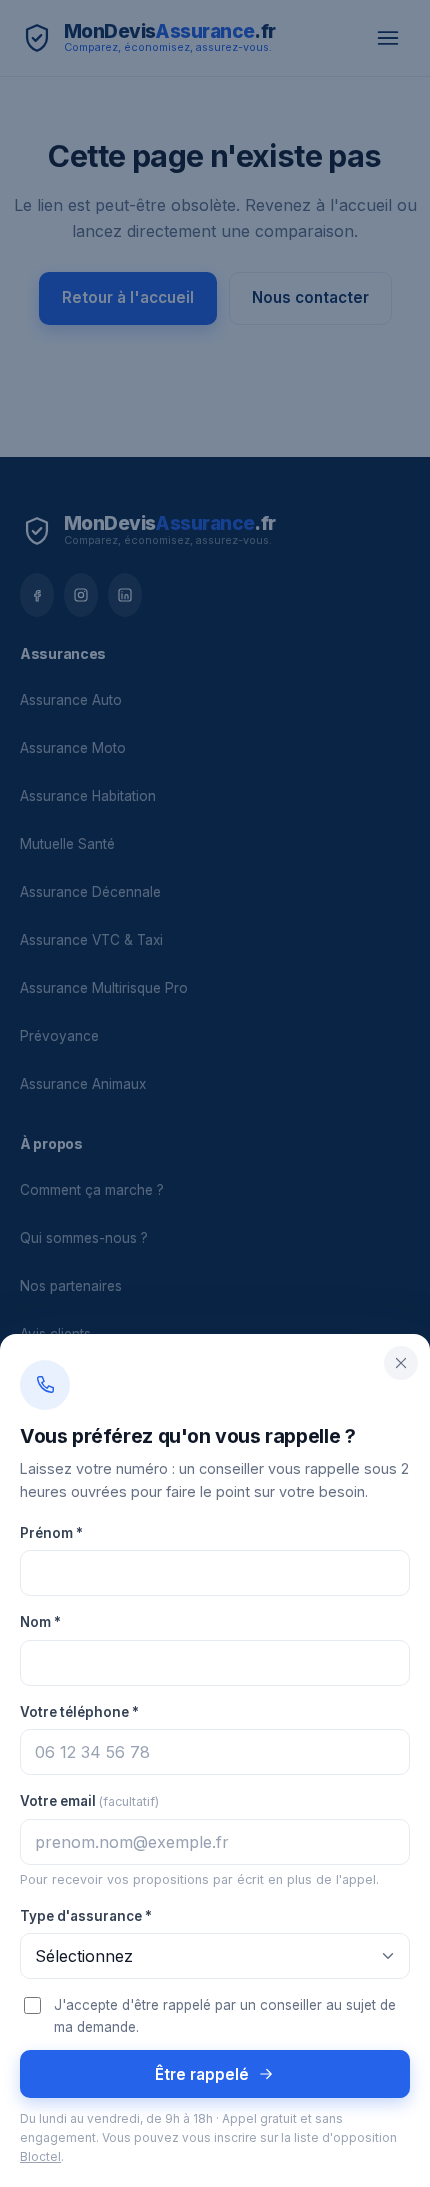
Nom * (40, 1622)
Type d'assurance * (86, 1916)
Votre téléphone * (79, 1712)
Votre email (89, 1801)
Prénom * (51, 1533)
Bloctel (40, 2157)
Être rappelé (202, 2074)
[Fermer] (401, 1363)
